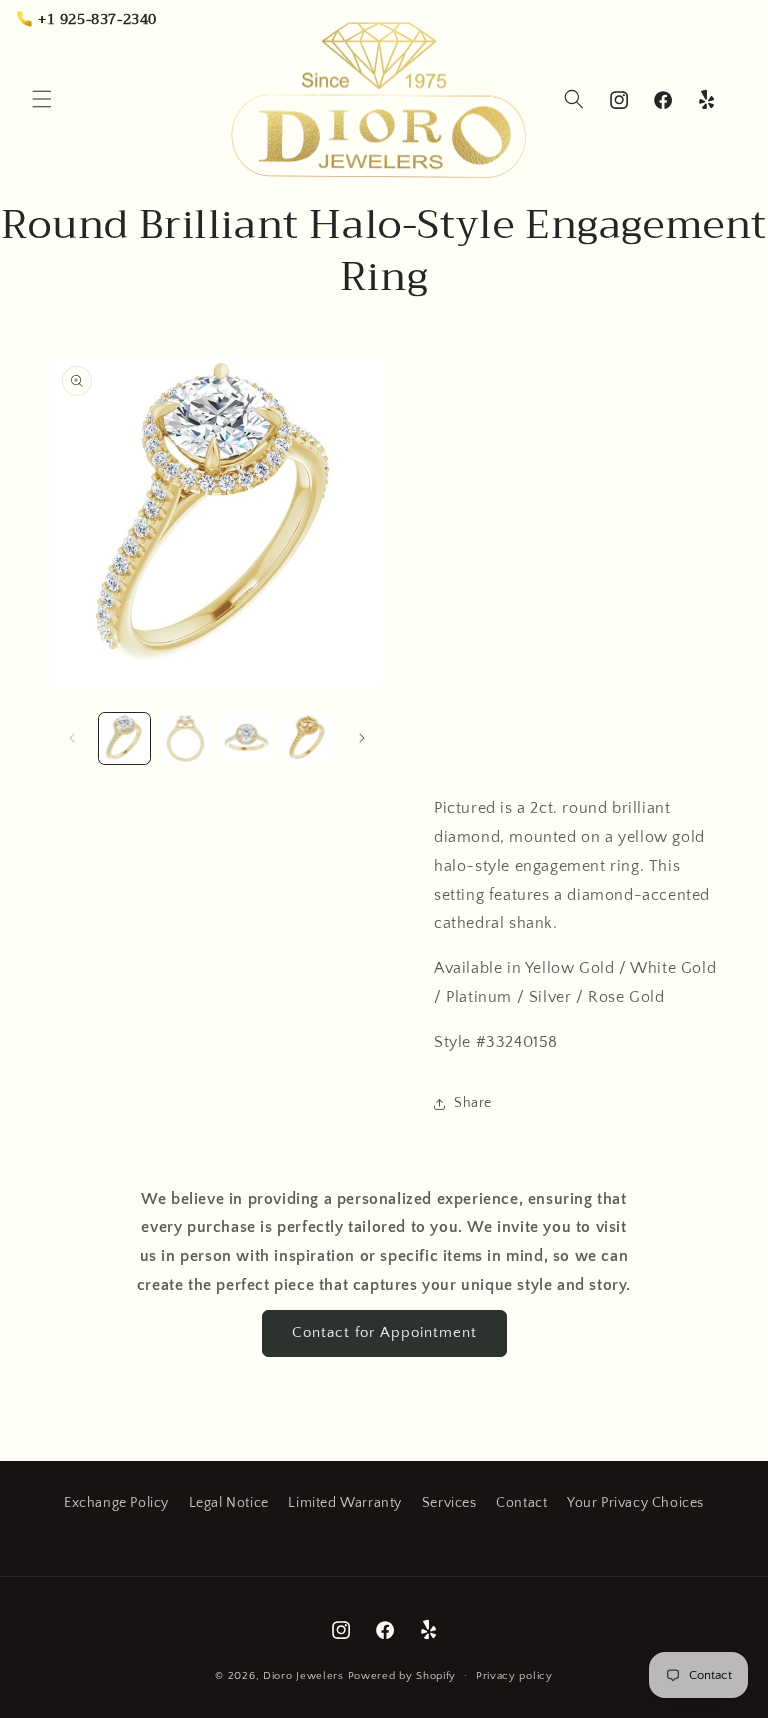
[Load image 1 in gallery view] (124, 738)
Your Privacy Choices (635, 1503)
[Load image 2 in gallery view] (185, 738)
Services (449, 1503)
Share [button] (473, 1103)
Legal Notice (229, 1503)
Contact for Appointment (384, 1332)
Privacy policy (514, 1676)
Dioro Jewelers (303, 1676)
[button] (42, 99)
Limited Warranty (345, 1503)
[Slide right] (362, 738)
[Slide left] (72, 738)
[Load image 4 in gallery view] (307, 738)
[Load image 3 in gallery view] (246, 738)
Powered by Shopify (402, 1676)
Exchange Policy (116, 1503)
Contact (521, 1503)
